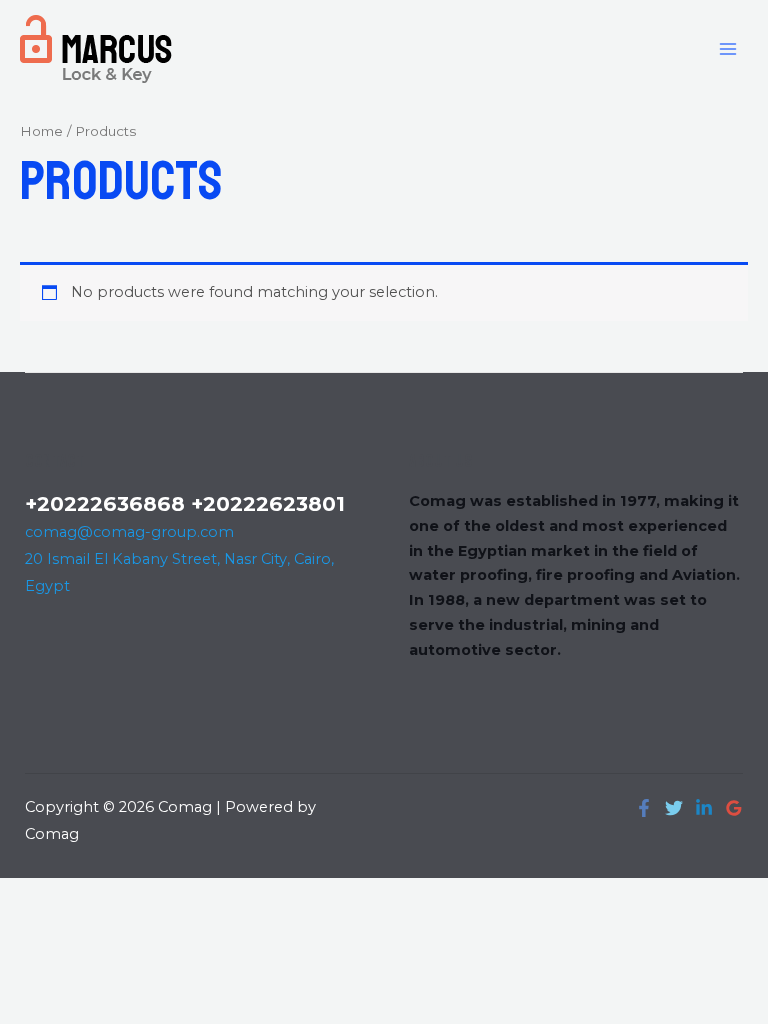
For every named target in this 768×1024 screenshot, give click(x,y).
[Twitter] (674, 808)
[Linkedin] (704, 808)
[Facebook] (644, 808)
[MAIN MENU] (728, 48)
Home (41, 131)
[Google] (734, 808)
